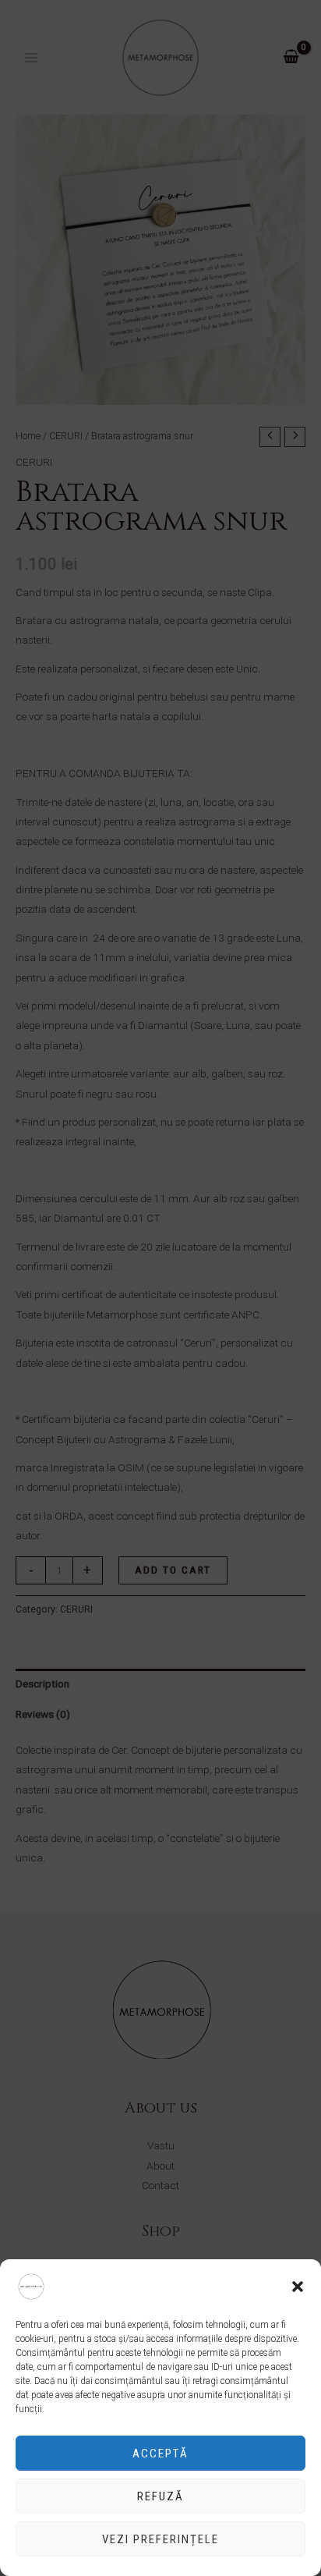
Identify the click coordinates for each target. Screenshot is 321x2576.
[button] (298, 2287)
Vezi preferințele (160, 2539)
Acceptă (160, 2454)
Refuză (160, 2496)
